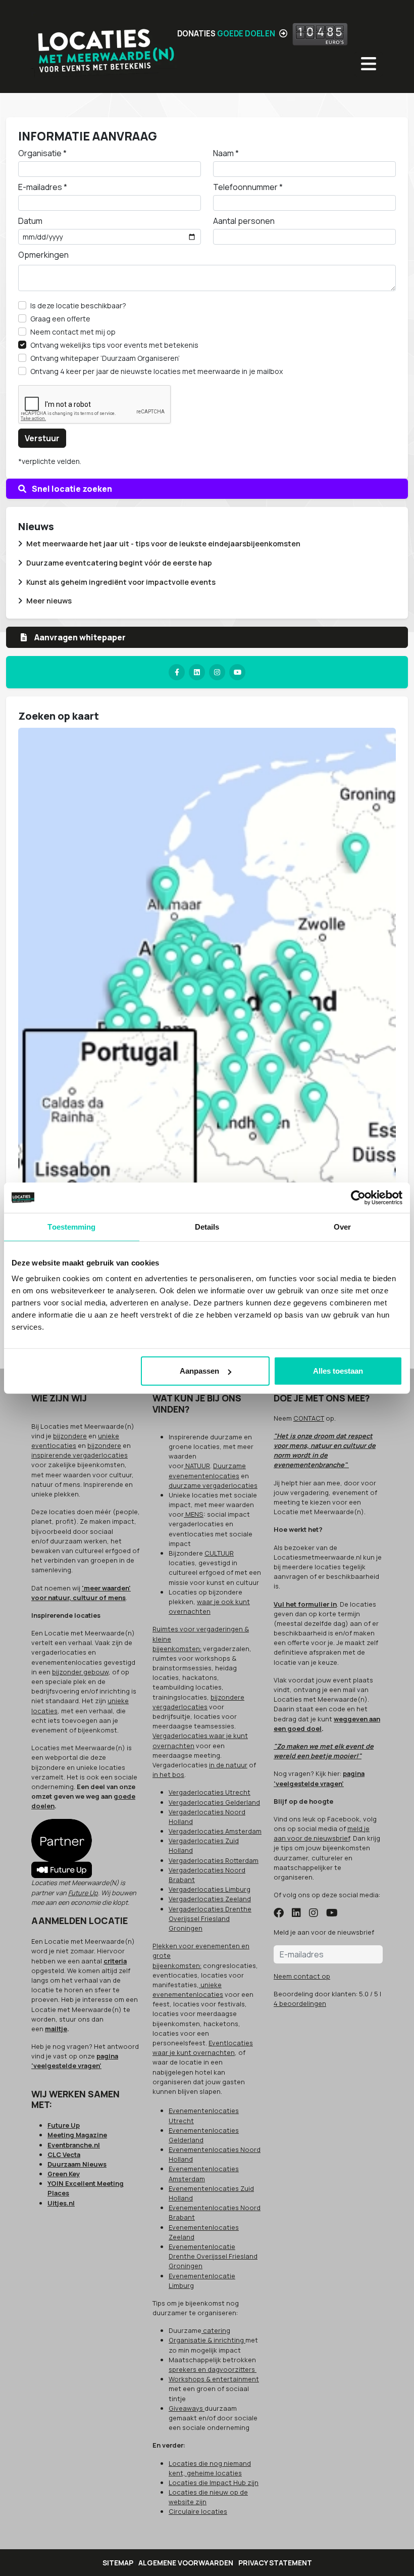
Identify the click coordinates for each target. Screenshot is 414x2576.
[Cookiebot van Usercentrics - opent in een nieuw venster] (358, 1197)
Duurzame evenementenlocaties (207, 1470)
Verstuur (42, 438)
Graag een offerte (60, 319)
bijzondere (70, 1436)
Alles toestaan (338, 1371)
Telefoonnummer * (248, 187)
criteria (115, 1961)
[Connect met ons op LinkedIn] (296, 1913)
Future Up (83, 1893)
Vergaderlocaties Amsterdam (215, 1831)
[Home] (104, 46)
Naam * (226, 153)
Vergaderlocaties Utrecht (210, 1792)
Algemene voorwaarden (186, 2563)
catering (216, 2330)
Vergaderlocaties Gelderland (214, 1802)
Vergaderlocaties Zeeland (210, 1899)
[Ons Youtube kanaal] (237, 672)
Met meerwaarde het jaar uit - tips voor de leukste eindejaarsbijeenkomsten (163, 544)
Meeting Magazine (77, 2135)
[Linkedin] (197, 672)
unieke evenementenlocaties (188, 1989)
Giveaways (187, 2408)
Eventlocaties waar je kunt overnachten (203, 2048)
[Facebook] (177, 672)
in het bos (168, 1774)
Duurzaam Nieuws (77, 2164)
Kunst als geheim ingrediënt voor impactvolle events (121, 582)
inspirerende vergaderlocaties (80, 1455)
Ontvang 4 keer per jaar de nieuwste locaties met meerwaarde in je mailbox (157, 371)
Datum (30, 221)
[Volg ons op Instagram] (314, 1913)
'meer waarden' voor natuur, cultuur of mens (81, 1593)
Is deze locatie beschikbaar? (78, 306)
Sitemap (118, 2563)
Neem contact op (302, 1976)
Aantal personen (244, 221)
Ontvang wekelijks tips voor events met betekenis (114, 345)
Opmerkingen (43, 255)
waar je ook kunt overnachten (209, 1606)
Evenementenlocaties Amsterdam (204, 2173)
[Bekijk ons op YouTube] (332, 1913)
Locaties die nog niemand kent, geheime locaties (210, 2468)
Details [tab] (207, 1226)
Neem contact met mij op (73, 332)
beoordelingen (300, 2003)
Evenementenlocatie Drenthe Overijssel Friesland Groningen (213, 2256)
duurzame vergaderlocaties (213, 1485)
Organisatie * (42, 153)
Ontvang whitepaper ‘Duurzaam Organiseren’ (105, 358)
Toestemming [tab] (71, 1226)
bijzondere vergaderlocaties (198, 1702)
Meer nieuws (49, 601)
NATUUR (197, 1466)
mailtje (56, 2029)
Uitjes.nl (61, 2203)
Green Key (64, 2174)
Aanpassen (199, 1371)
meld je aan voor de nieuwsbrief (322, 1833)
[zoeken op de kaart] (207, 977)
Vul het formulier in (305, 1604)
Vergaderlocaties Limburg (210, 1889)
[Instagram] (217, 672)
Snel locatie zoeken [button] (71, 489)
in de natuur (228, 1765)
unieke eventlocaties (75, 1441)
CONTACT (309, 1418)
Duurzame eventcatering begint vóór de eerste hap (119, 563)
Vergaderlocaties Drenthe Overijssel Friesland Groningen (210, 1918)
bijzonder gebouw (80, 1672)
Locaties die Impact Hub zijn (214, 2483)
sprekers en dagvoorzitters (213, 2369)
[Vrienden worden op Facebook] (279, 1913)
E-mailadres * (43, 187)
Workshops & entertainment (214, 2379)
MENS (194, 1514)
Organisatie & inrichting (207, 2340)
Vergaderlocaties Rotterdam (214, 1860)
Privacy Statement (275, 2563)
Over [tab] (342, 1226)
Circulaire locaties (198, 2511)
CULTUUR (219, 1553)
